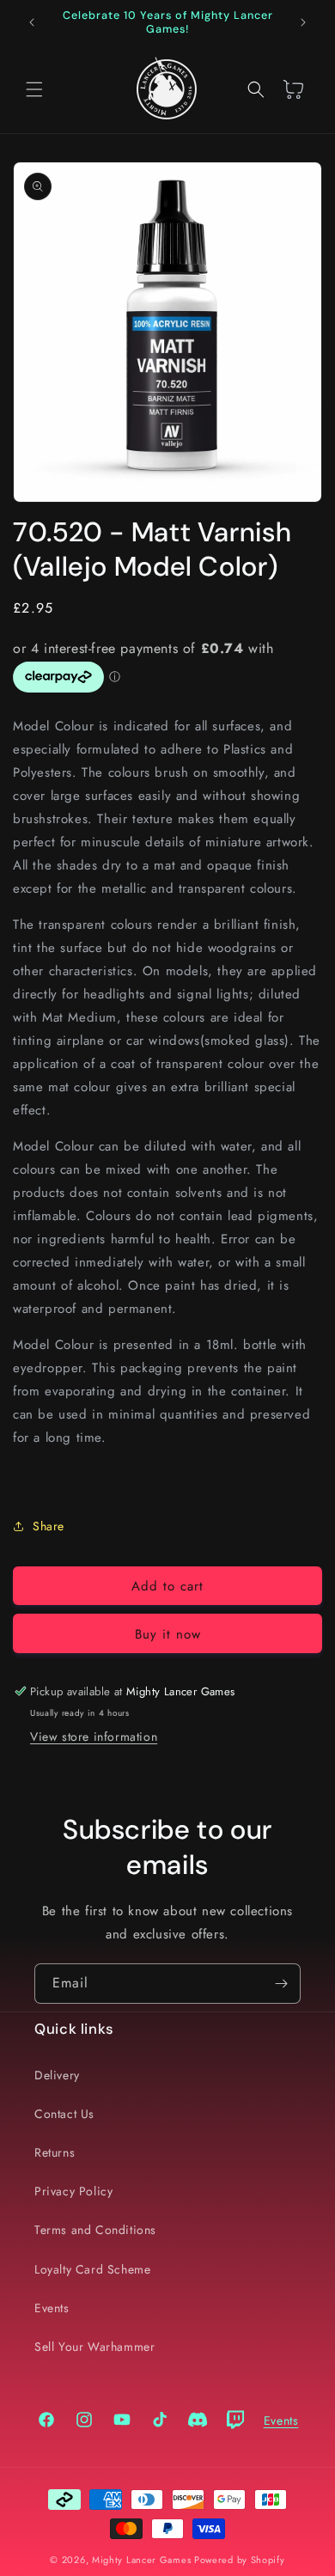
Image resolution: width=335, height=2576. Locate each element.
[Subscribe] (281, 1984)
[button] (34, 89)
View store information (94, 1737)
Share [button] (49, 1526)
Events (52, 2308)
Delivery (57, 2075)
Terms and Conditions (95, 2230)
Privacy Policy (73, 2191)
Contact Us (64, 2114)
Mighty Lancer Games (141, 2560)
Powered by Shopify (240, 2560)
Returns (55, 2152)
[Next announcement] (303, 22)
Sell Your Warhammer (94, 2347)
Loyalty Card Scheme (92, 2269)
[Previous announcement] (32, 22)
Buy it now (168, 1634)
